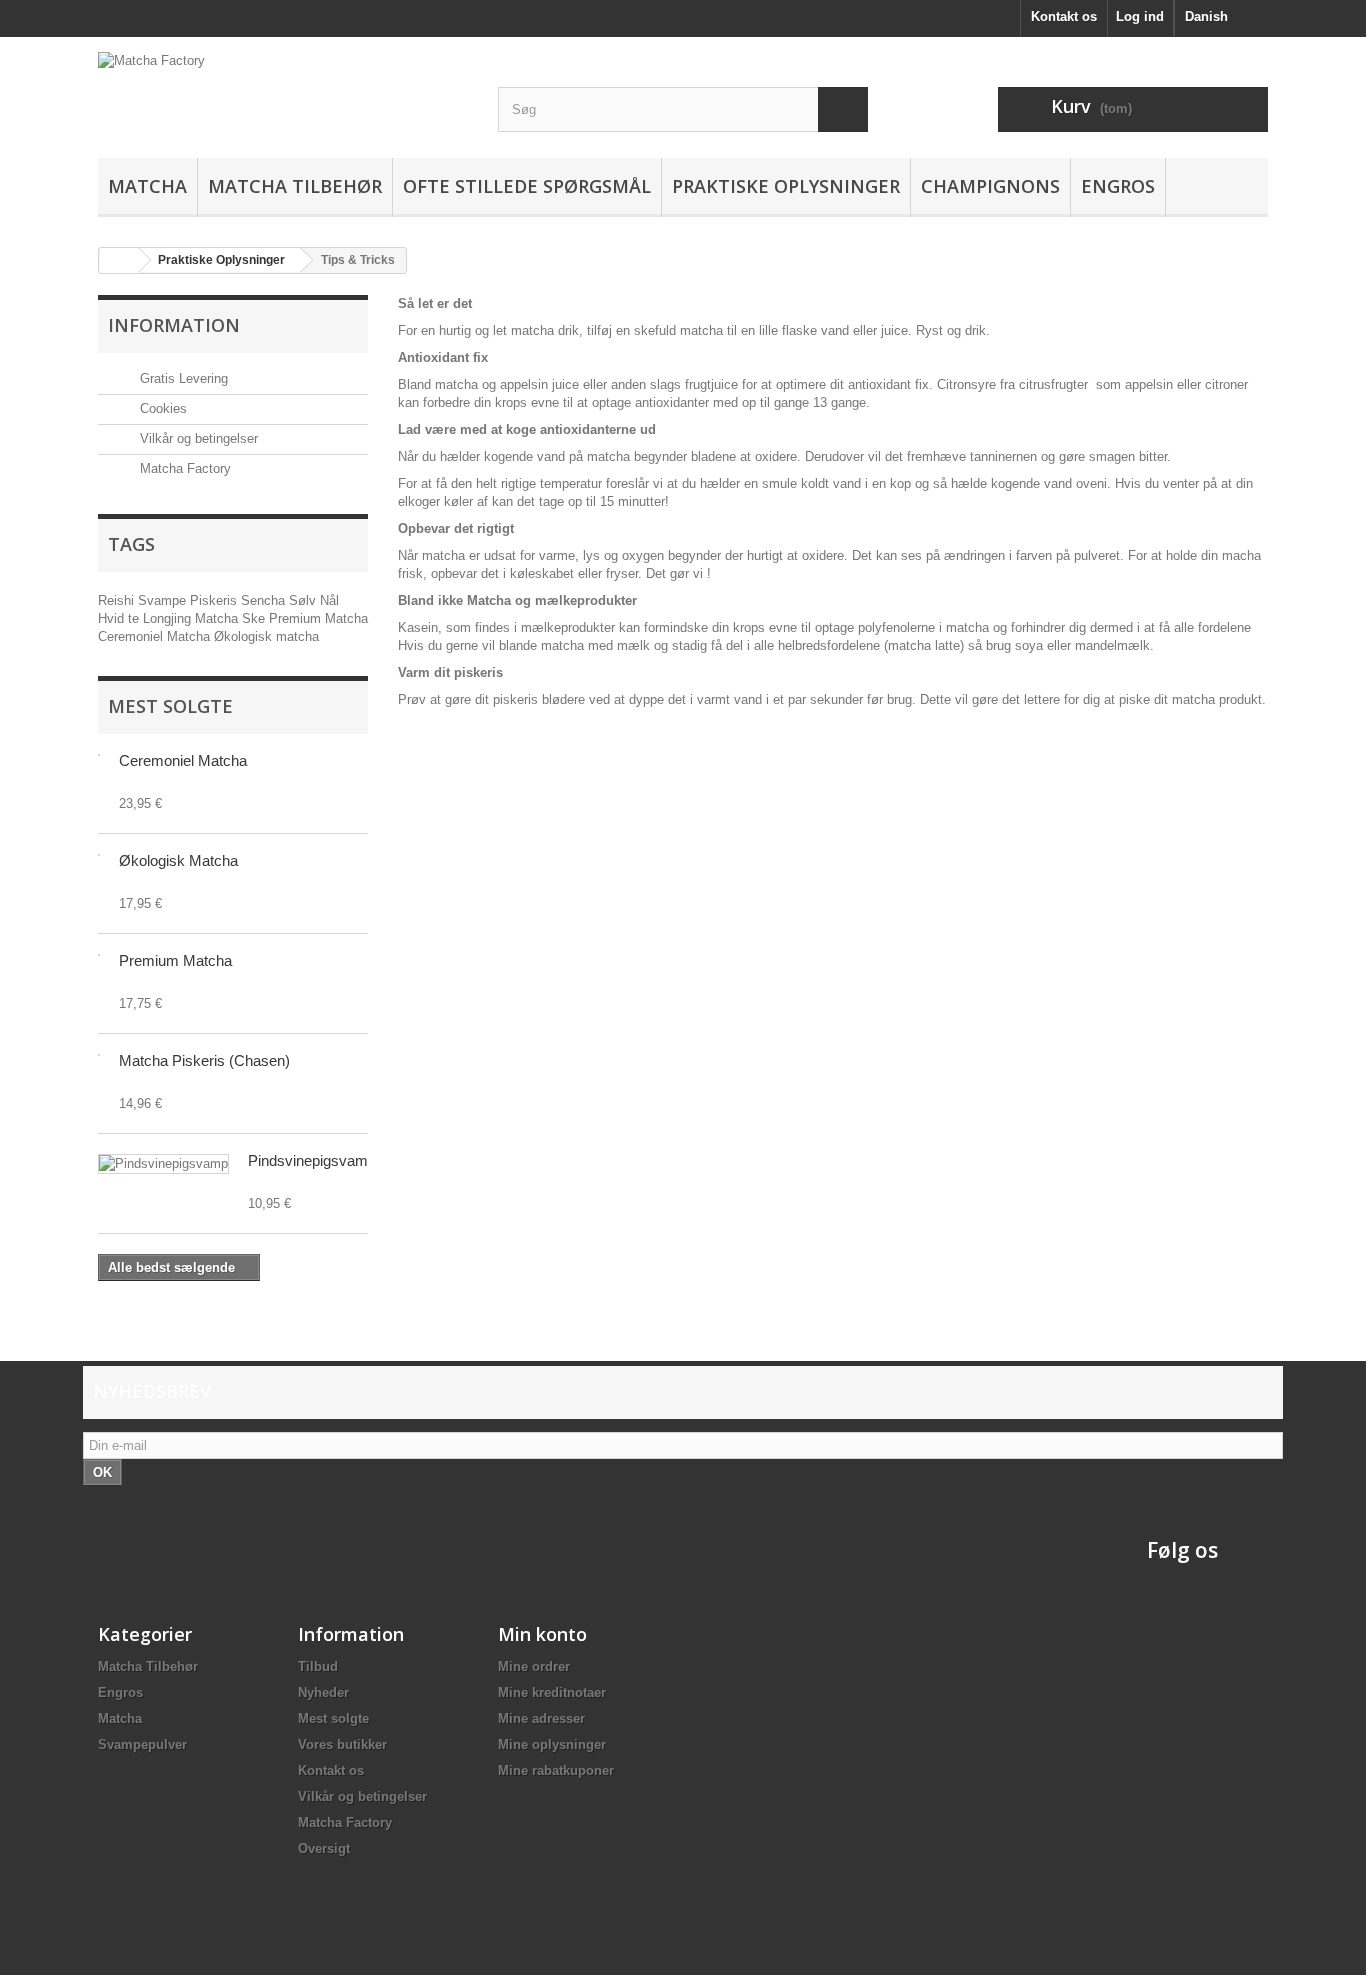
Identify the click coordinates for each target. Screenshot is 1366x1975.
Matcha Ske (232, 618)
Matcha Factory (183, 468)
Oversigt (324, 1848)
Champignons (990, 186)
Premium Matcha (318, 618)
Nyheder (323, 1692)
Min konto (542, 1634)
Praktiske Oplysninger (786, 186)
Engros (1118, 186)
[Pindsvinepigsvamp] (163, 1164)
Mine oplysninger (552, 1744)
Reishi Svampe (144, 600)
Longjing (169, 618)
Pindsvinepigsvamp (312, 1160)
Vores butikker (342, 1744)
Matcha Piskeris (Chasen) (204, 1060)
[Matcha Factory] (283, 105)
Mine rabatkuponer (556, 1770)
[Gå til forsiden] (119, 260)
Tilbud (318, 1666)
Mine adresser (541, 1718)
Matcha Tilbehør (295, 186)
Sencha (265, 600)
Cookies (161, 408)
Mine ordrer (534, 1666)
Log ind (1140, 16)
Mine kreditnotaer (552, 1692)
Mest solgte (170, 706)
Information (174, 325)
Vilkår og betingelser (197, 438)
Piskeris (215, 600)
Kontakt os (1064, 16)
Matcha (147, 186)
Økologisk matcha (266, 636)
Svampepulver (142, 1744)
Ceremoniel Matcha (156, 636)
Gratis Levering (182, 378)
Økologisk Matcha (178, 860)
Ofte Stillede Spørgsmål (527, 186)
